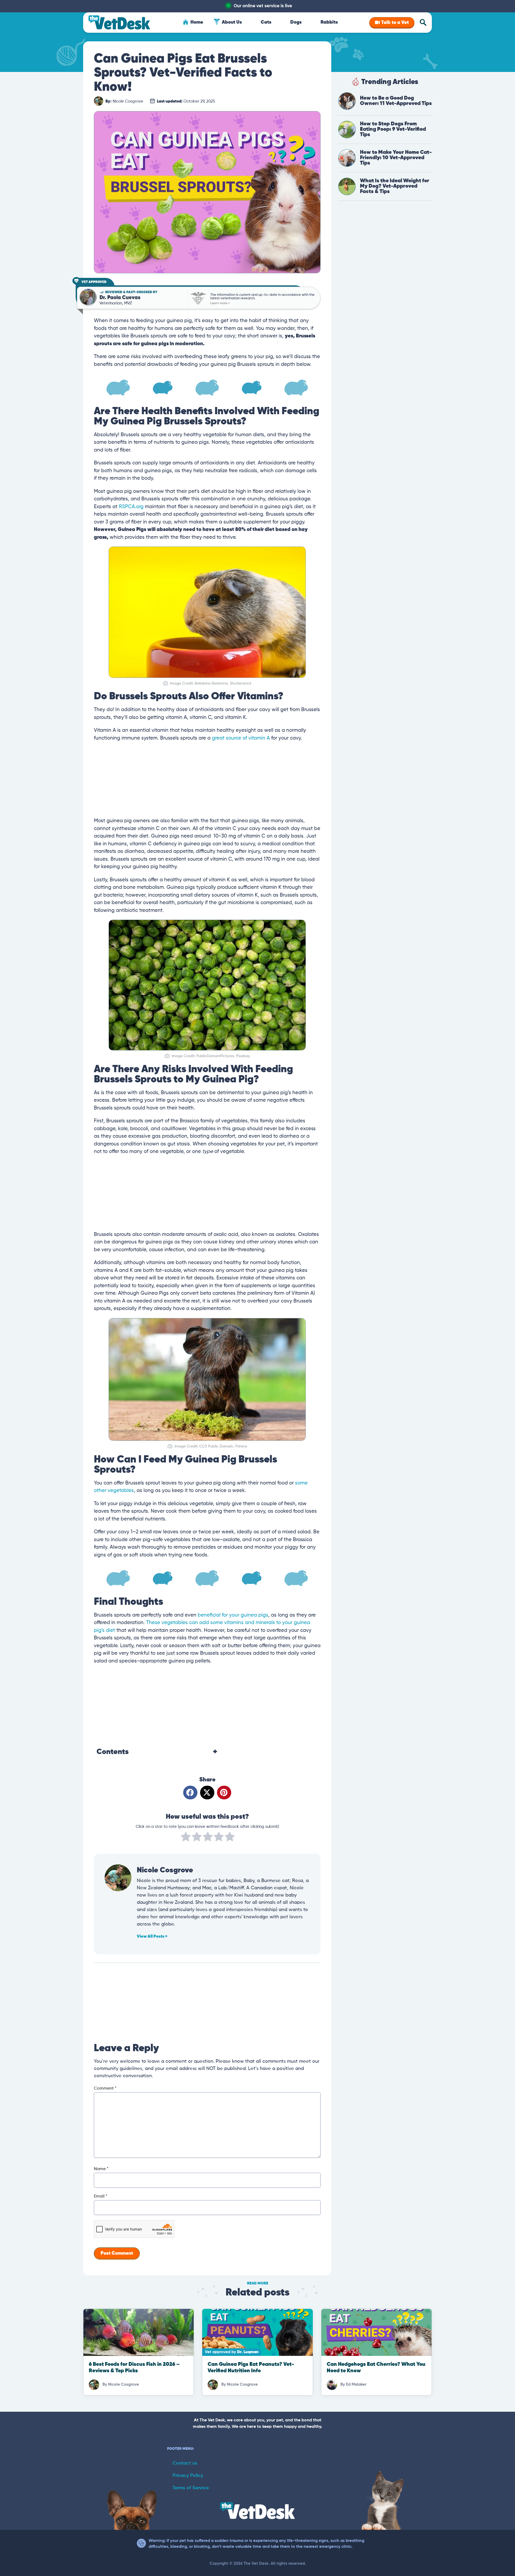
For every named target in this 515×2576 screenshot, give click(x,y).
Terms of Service (191, 2488)
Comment (105, 2089)
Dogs (296, 22)
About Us (232, 22)
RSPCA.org (131, 507)
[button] (190, 1793)
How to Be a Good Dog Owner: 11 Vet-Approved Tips (396, 101)
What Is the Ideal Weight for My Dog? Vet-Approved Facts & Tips (395, 186)
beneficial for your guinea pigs (233, 1615)
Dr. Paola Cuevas (120, 298)
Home (197, 22)
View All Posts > (152, 1937)
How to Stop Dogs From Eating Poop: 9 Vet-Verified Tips (393, 129)
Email (101, 2196)
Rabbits (329, 22)
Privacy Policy (188, 2476)
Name (101, 2169)
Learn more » (220, 303)
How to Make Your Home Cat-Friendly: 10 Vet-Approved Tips (396, 158)
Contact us (185, 2463)
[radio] (186, 1838)
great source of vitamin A (241, 738)
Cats (266, 22)
